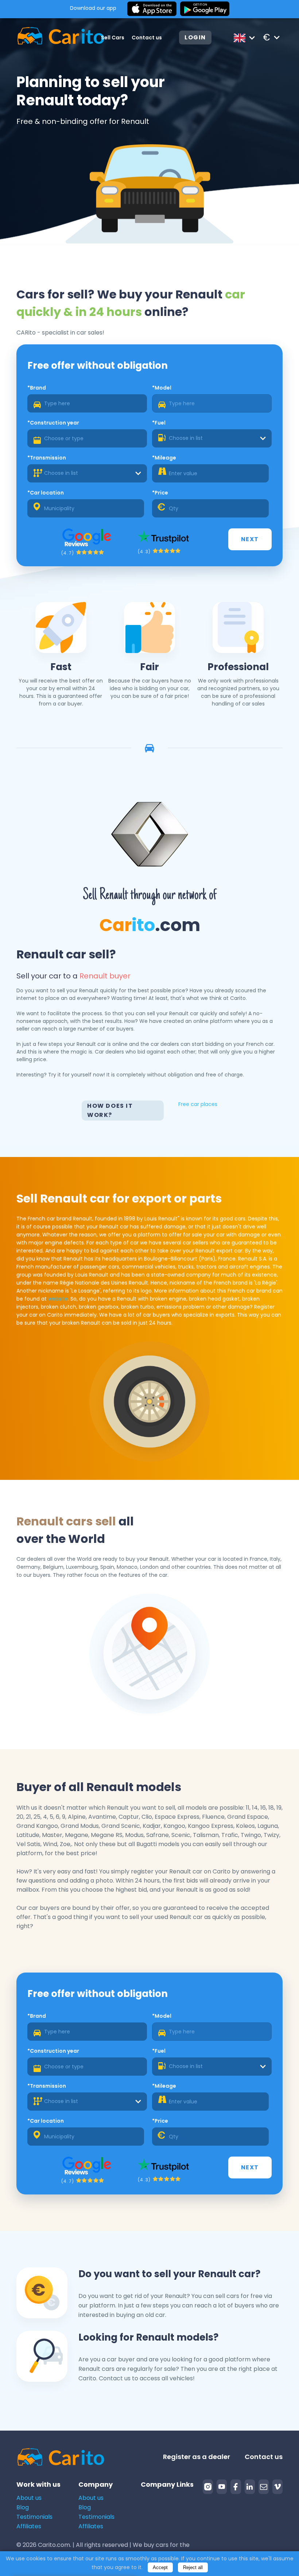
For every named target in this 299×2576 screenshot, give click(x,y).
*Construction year (53, 423)
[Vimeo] (277, 2487)
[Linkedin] (250, 2487)
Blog (23, 2507)
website (58, 1299)
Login (195, 37)
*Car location (46, 493)
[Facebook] (236, 2487)
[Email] (264, 2487)
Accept (160, 2567)
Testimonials (34, 2517)
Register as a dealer (197, 2457)
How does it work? (110, 1110)
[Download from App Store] (152, 9)
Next (250, 539)
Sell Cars (113, 38)
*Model (162, 388)
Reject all (193, 2567)
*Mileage (164, 458)
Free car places (198, 1104)
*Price (160, 493)
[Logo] (50, 37)
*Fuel (159, 423)
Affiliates (29, 2526)
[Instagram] (208, 2487)
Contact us (147, 38)
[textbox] (212, 438)
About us (29, 2498)
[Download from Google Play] (205, 9)
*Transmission (47, 458)
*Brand (37, 388)
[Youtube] (222, 2487)
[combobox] (212, 438)
